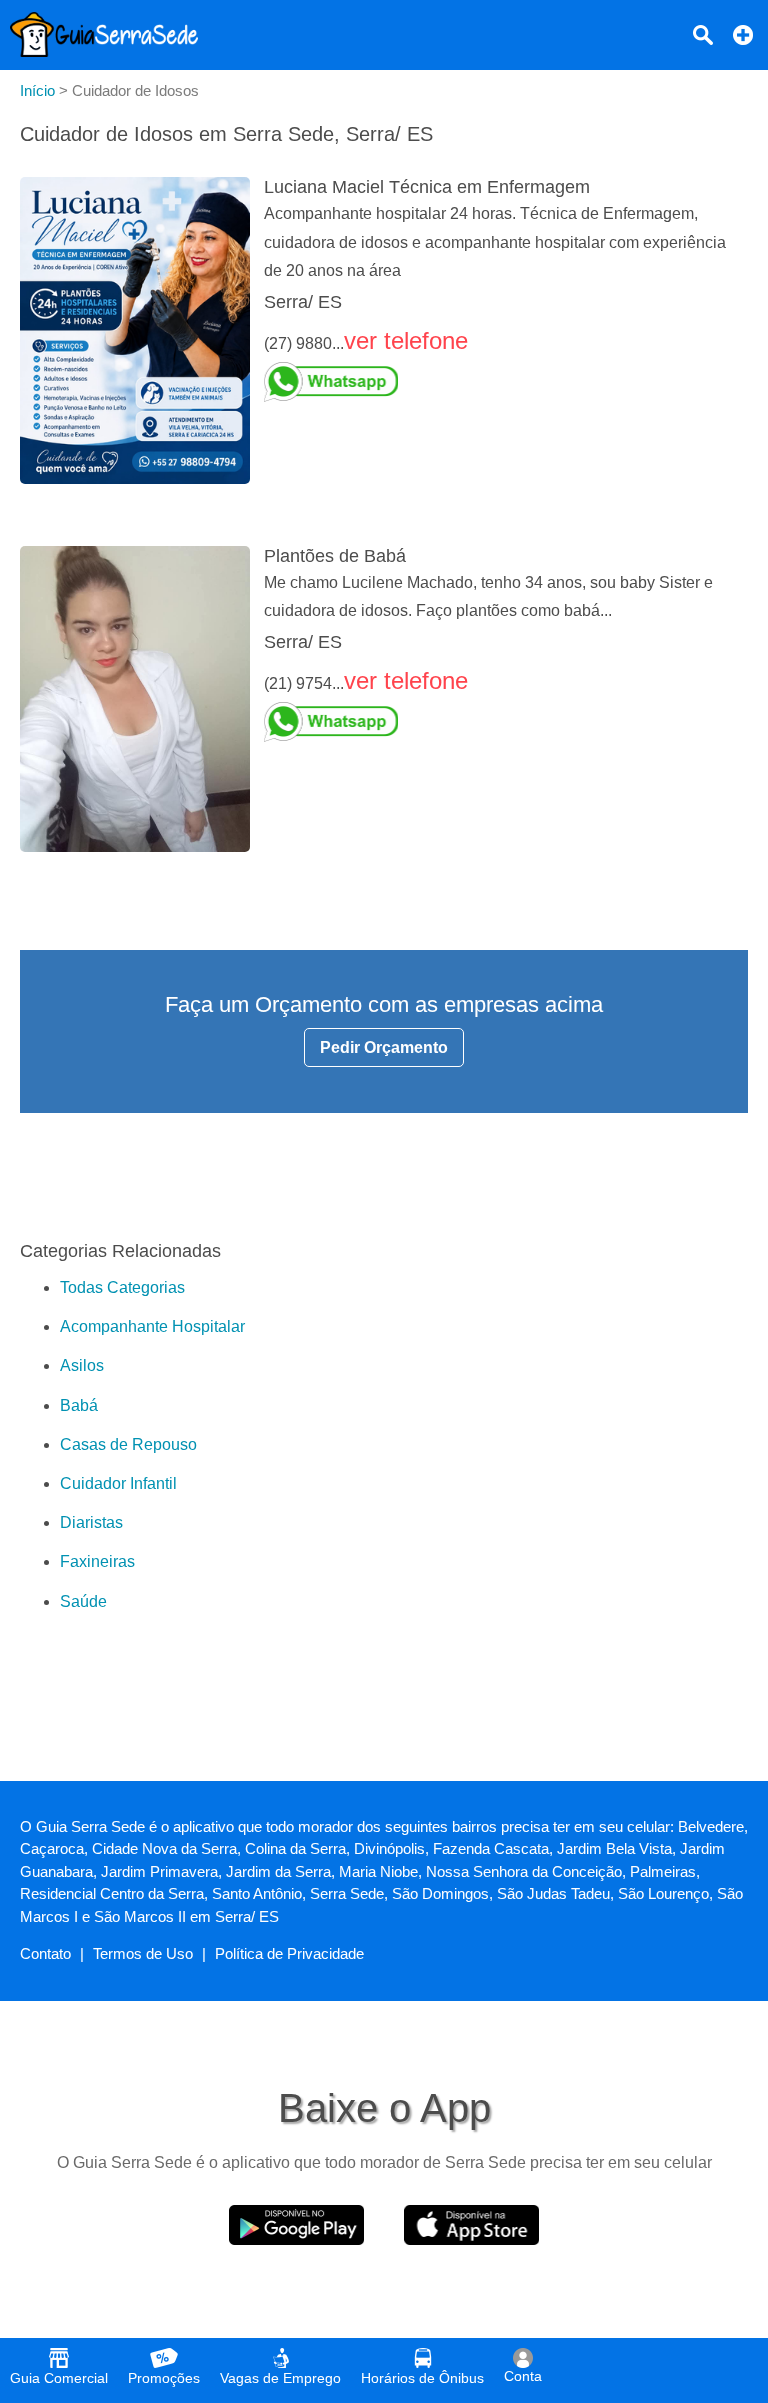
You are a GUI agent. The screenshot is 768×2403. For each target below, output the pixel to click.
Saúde (83, 1601)
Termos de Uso (143, 1953)
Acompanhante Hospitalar (152, 1326)
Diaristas (91, 1522)
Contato (45, 1953)
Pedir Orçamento (384, 1047)
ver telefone (406, 340)
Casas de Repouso (128, 1444)
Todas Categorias (122, 1287)
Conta (523, 2376)
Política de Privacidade (289, 1953)
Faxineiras (97, 1561)
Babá (79, 1405)
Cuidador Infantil (118, 1483)
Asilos (82, 1365)
